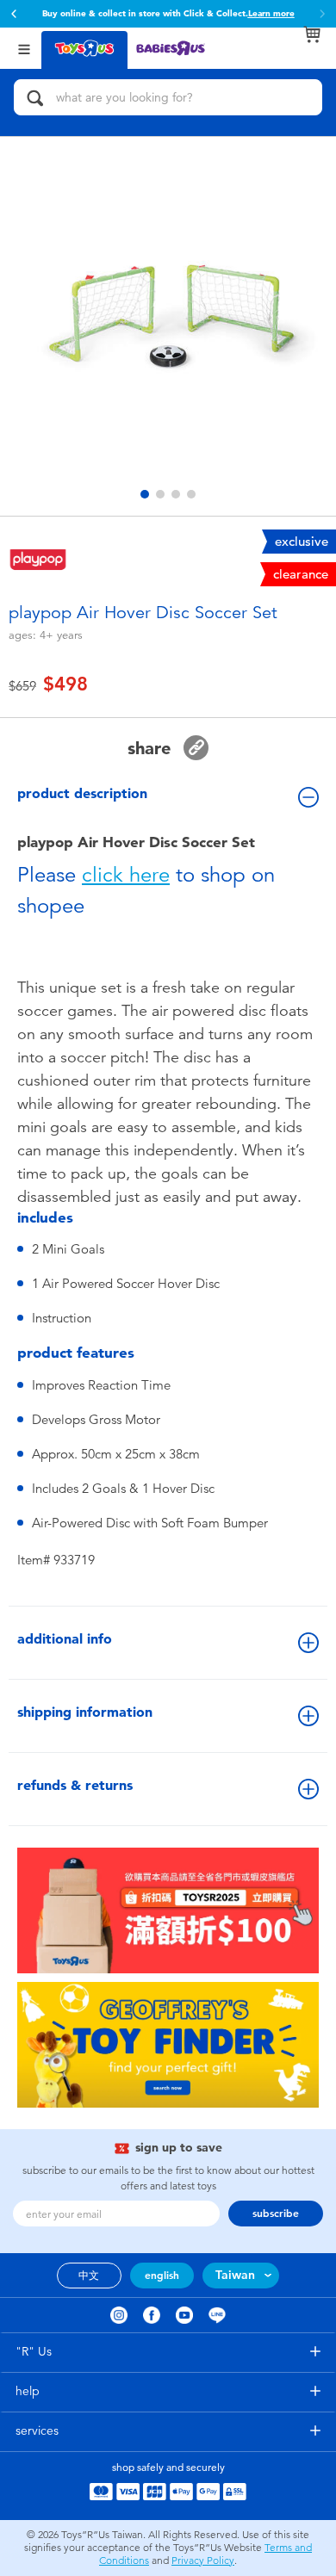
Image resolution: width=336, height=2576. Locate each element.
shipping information (85, 1712)
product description (82, 793)
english (162, 2276)
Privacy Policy (203, 2561)
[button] (14, 14)
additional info (65, 1639)
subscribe (276, 2214)
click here (126, 875)
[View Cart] (312, 34)
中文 (89, 2276)
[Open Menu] (24, 48)
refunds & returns (75, 1785)
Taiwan (235, 2275)
